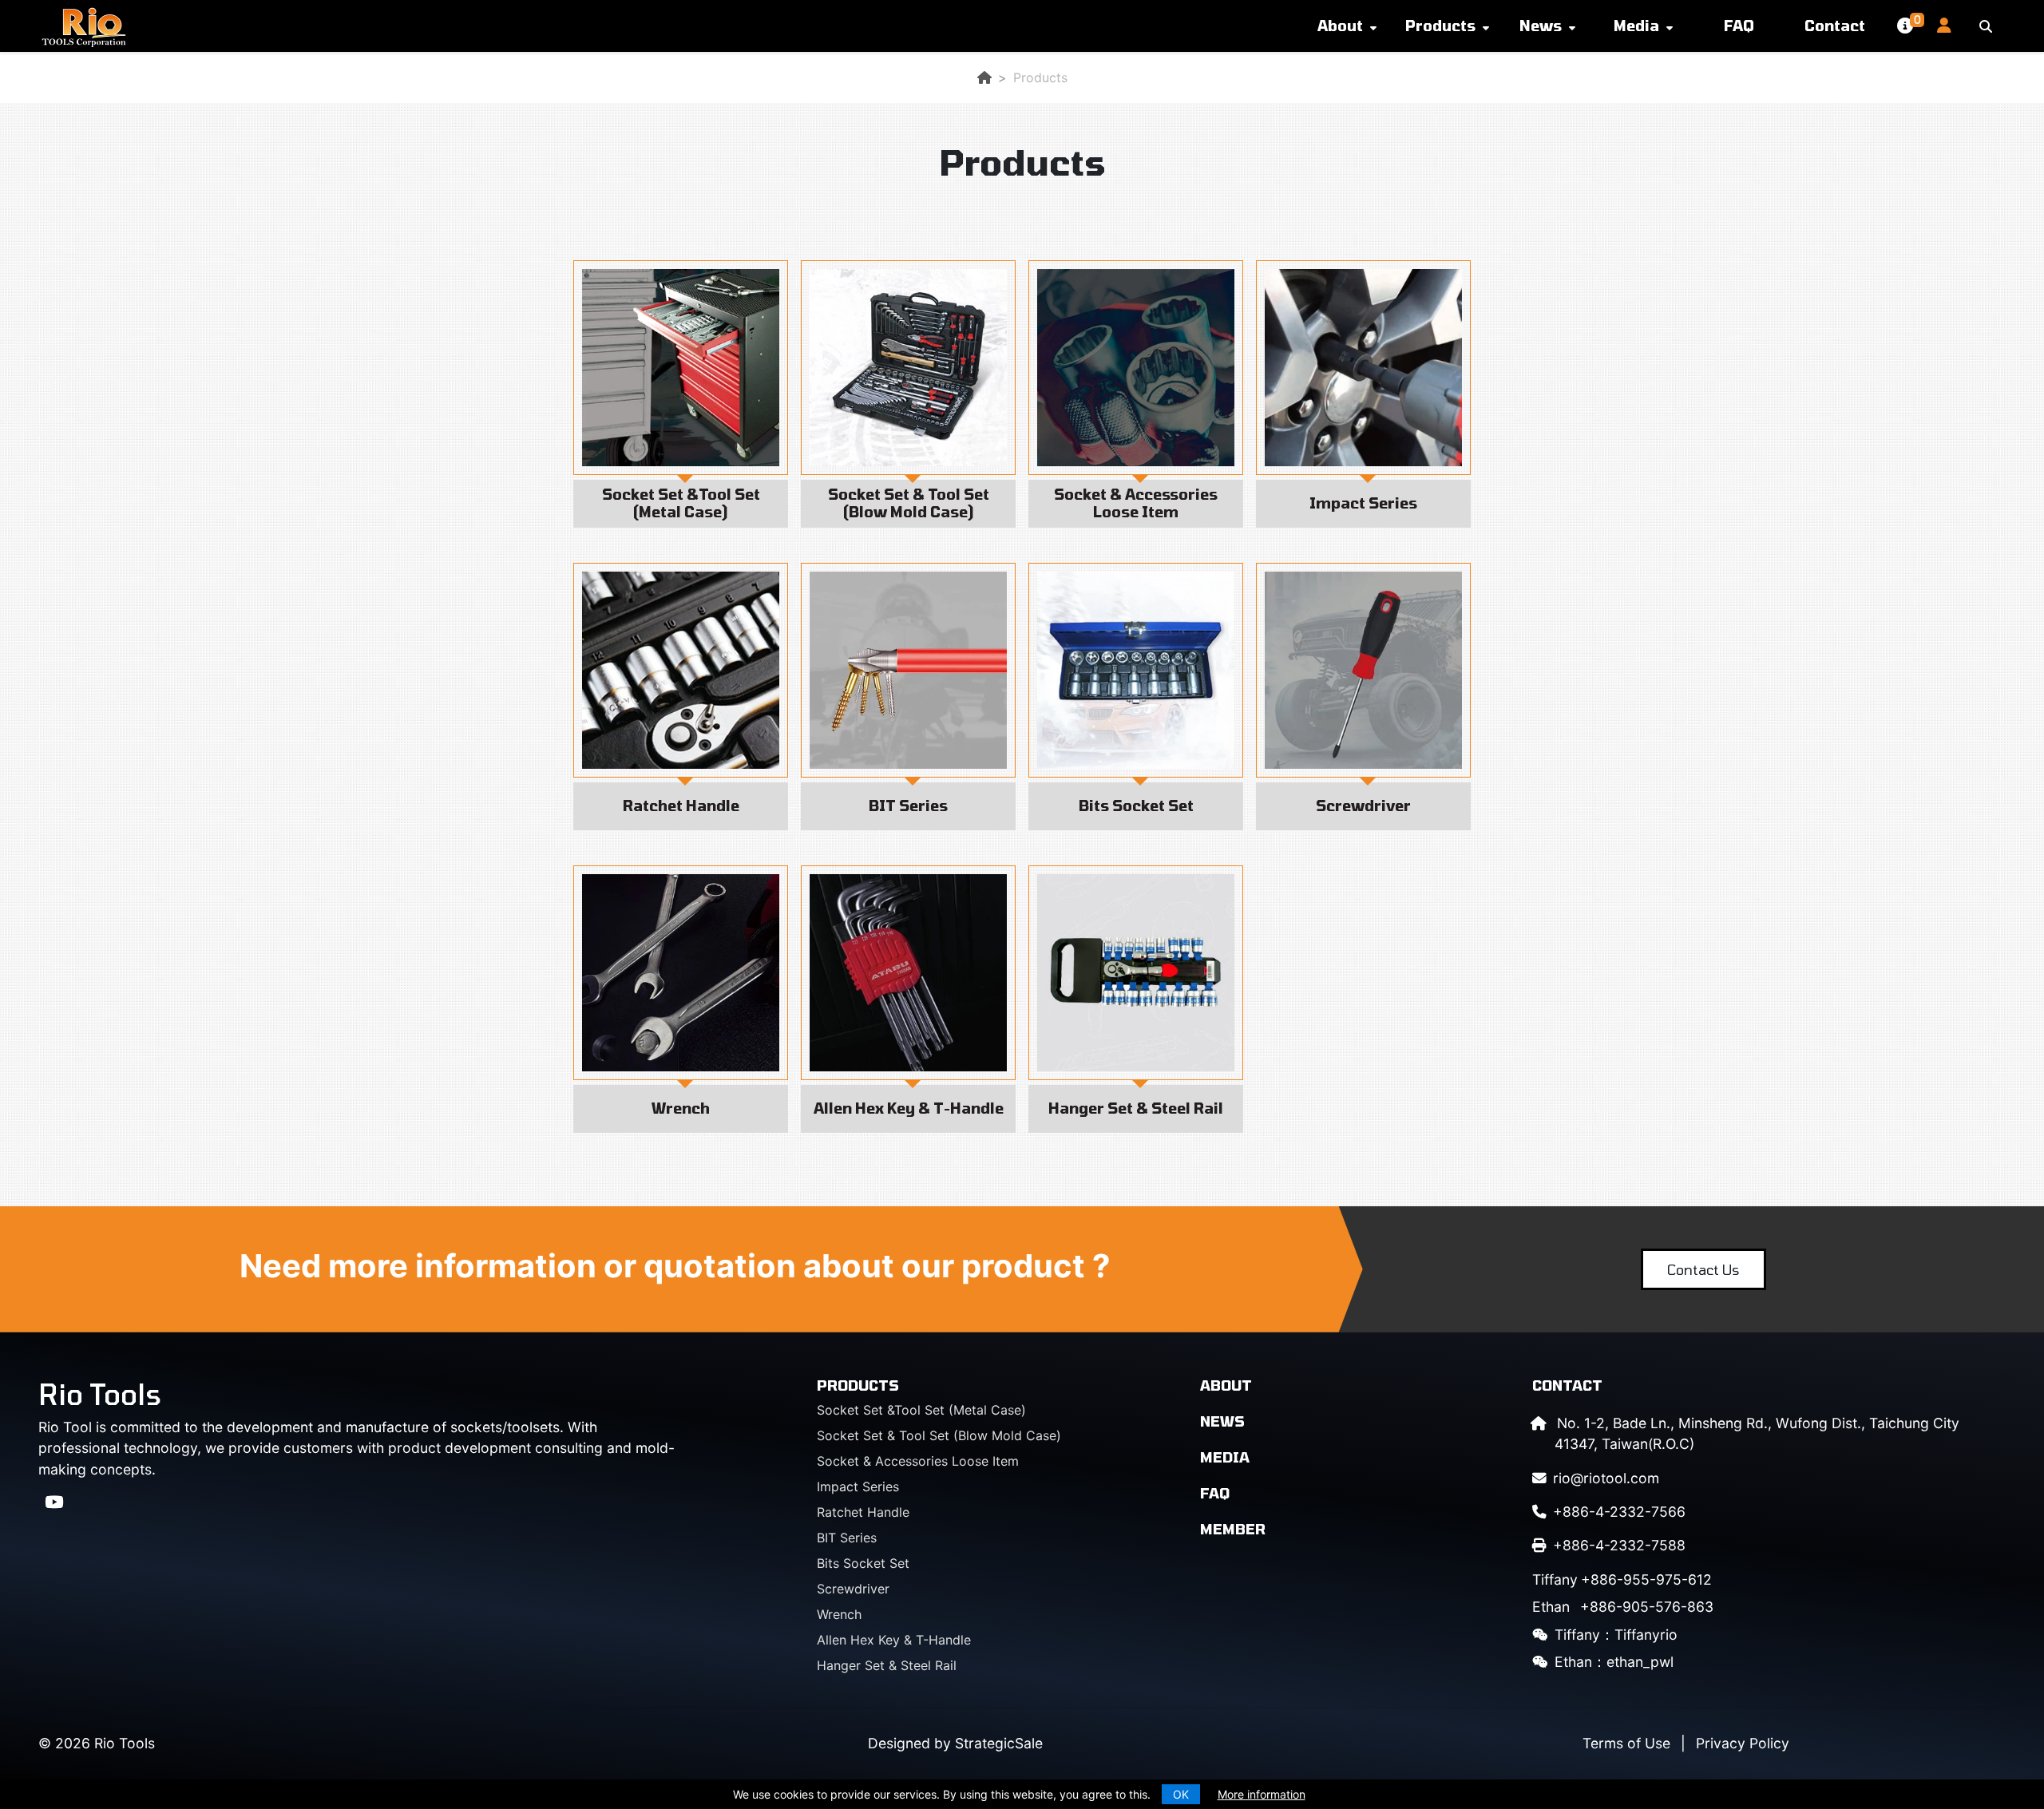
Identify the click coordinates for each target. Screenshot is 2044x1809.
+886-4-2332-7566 (1619, 1512)
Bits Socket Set (863, 1563)
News (1541, 26)
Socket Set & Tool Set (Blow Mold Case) (939, 1435)
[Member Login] (1938, 26)
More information (1262, 1794)
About (1340, 26)
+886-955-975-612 (1622, 1579)
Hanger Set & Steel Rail (887, 1665)
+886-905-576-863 (1623, 1607)
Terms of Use (1626, 1743)
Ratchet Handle (863, 1512)
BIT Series (847, 1538)
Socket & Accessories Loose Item (918, 1461)
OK (1181, 1794)
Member (1233, 1529)
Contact (1835, 26)
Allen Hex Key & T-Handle (894, 1640)
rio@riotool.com (1606, 1478)
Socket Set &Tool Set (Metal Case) (921, 1410)
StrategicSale (999, 1743)
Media (1636, 26)
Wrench (839, 1614)
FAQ (1739, 26)
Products (1440, 26)
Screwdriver (853, 1589)
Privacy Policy (1743, 1743)
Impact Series (858, 1486)
